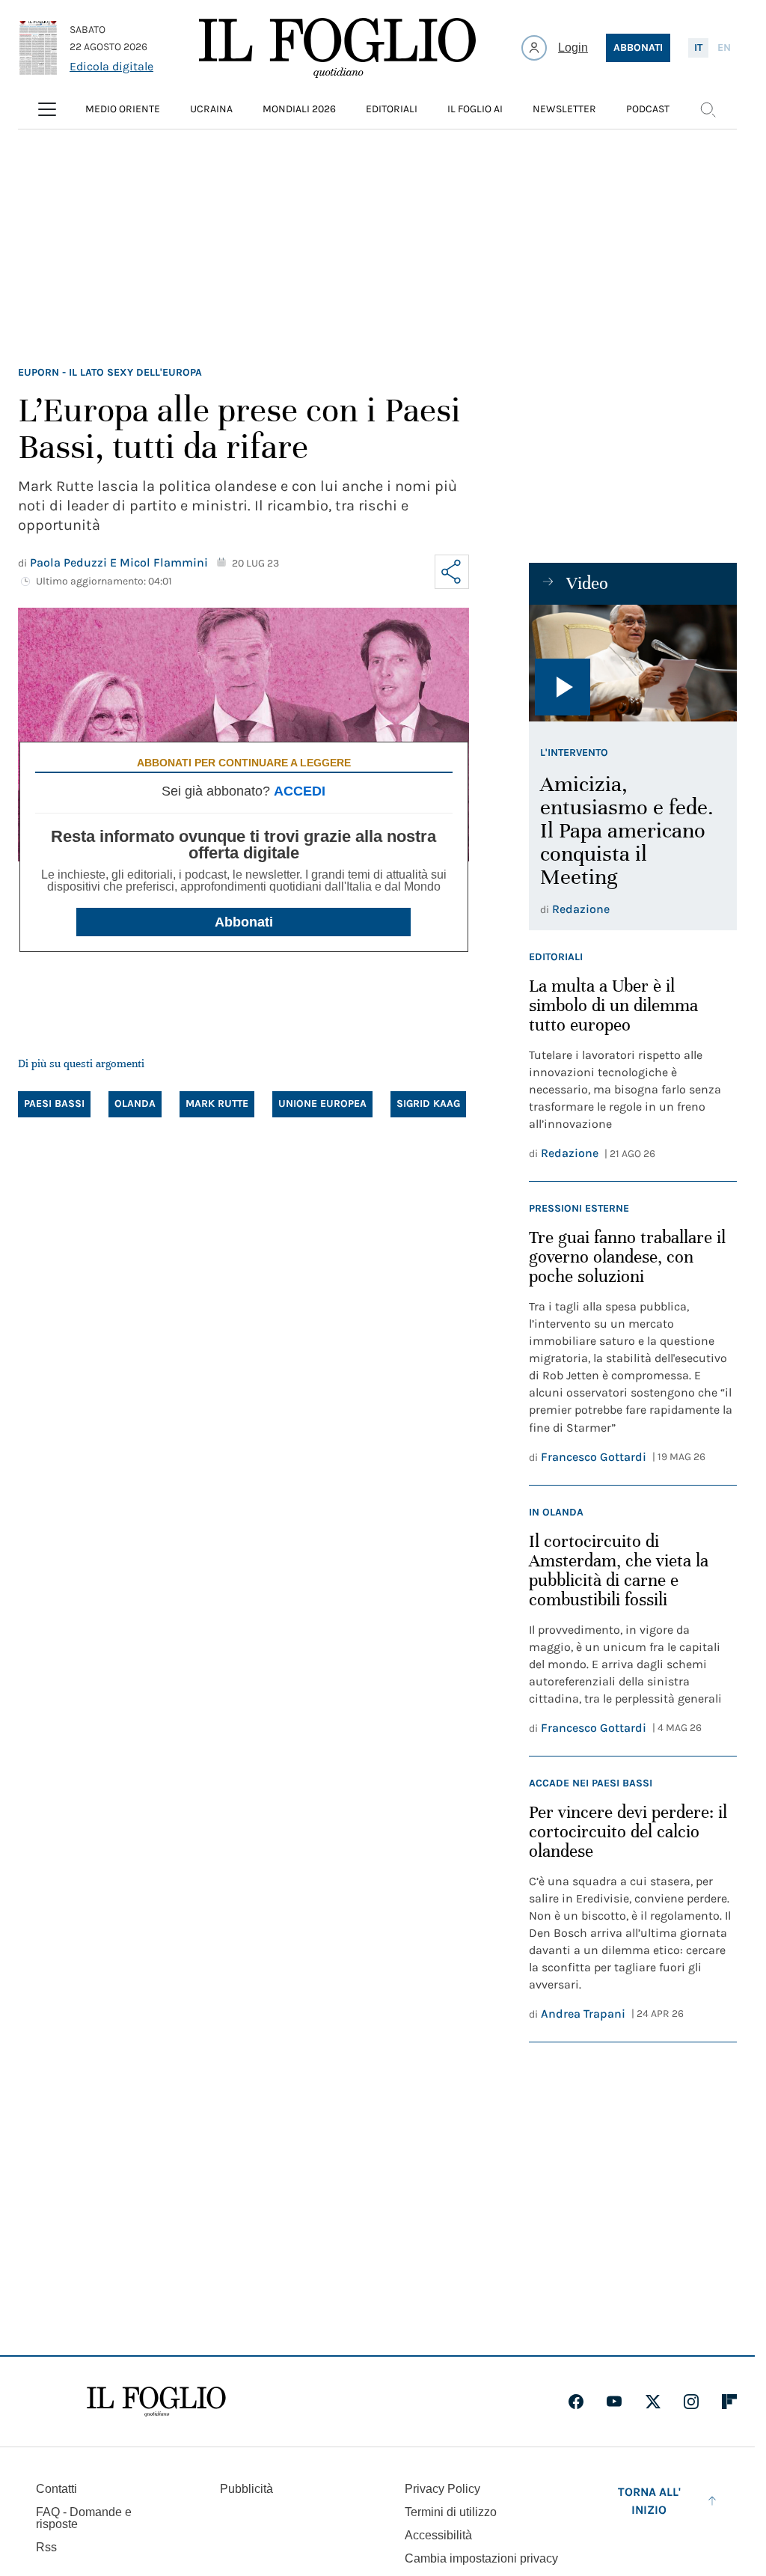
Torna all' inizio (649, 2501)
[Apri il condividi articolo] (452, 572)
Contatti (56, 2489)
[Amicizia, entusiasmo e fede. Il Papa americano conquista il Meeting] (633, 663)
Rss (46, 2547)
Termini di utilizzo (451, 2512)
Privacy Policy (442, 2489)
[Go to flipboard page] (729, 2402)
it (698, 48)
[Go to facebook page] (576, 2402)
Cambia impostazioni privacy (481, 2559)
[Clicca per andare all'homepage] (156, 2402)
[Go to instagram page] (691, 2402)
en (724, 48)
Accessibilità (438, 2535)
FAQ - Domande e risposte (84, 2518)
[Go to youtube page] (614, 2402)
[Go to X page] (653, 2402)
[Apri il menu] (47, 109)
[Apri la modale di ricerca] (708, 109)
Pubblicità (246, 2489)
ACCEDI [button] (300, 791)
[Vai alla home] (337, 48)
